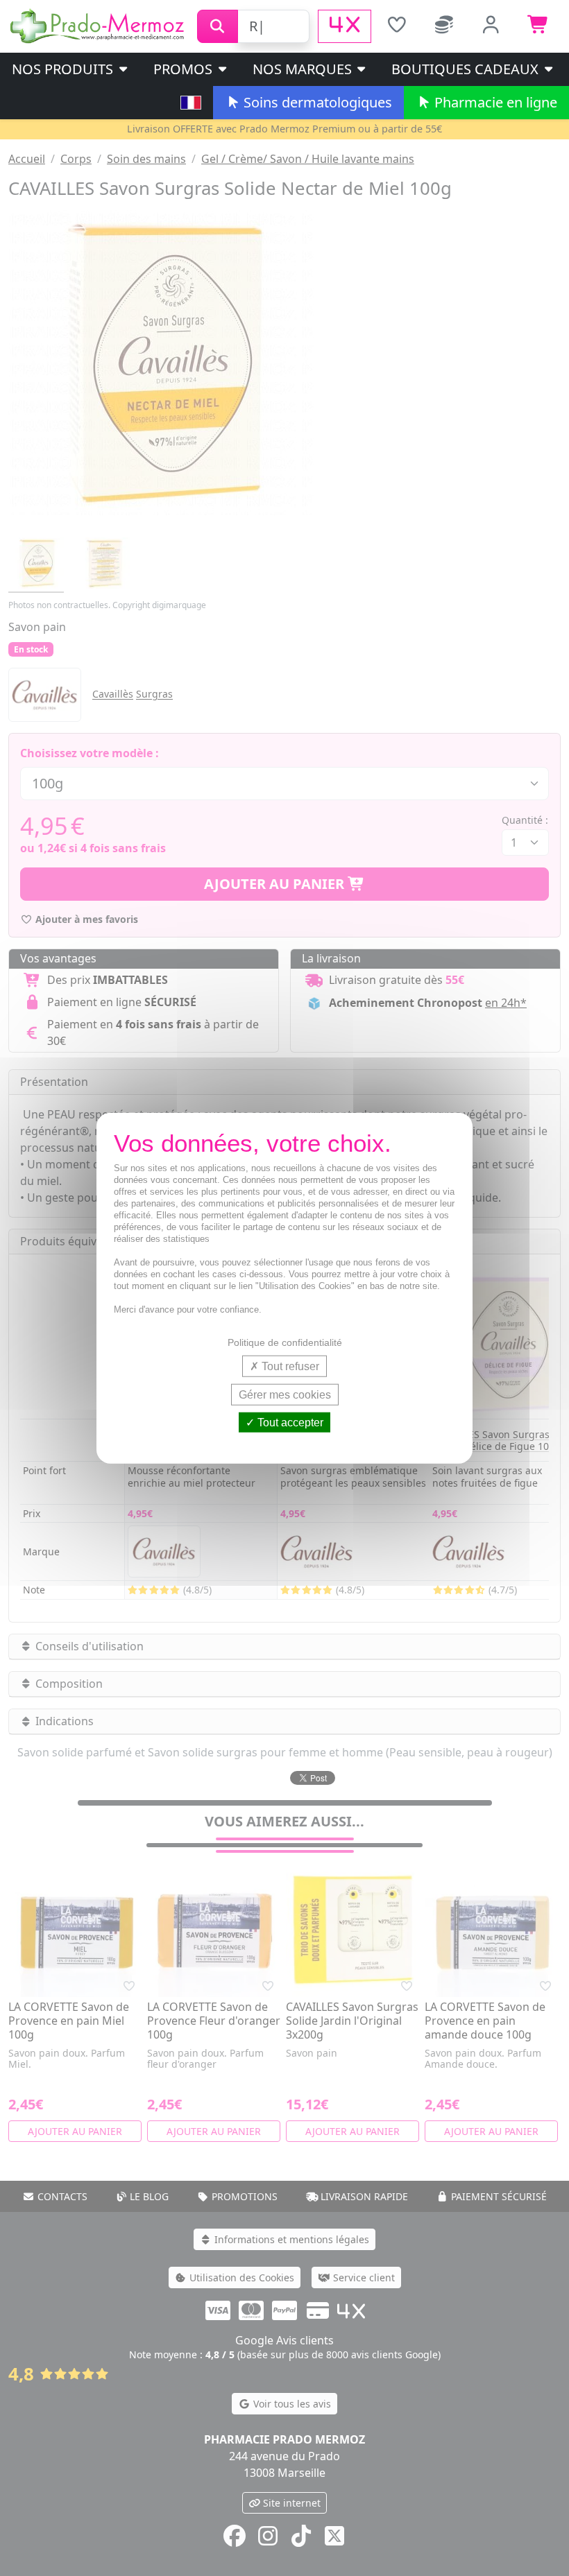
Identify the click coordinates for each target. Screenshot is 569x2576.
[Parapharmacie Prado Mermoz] (99, 25)
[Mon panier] (538, 26)
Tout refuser (289, 1366)
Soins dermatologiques (316, 102)
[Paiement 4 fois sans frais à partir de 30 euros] (345, 26)
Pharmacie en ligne (494, 102)
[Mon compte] (491, 26)
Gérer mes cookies (285, 1394)
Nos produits (64, 69)
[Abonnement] (444, 26)
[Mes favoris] (396, 26)
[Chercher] (218, 26)
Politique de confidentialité (285, 1342)
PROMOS (185, 69)
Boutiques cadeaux (467, 69)
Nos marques (304, 69)
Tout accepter (289, 1423)
